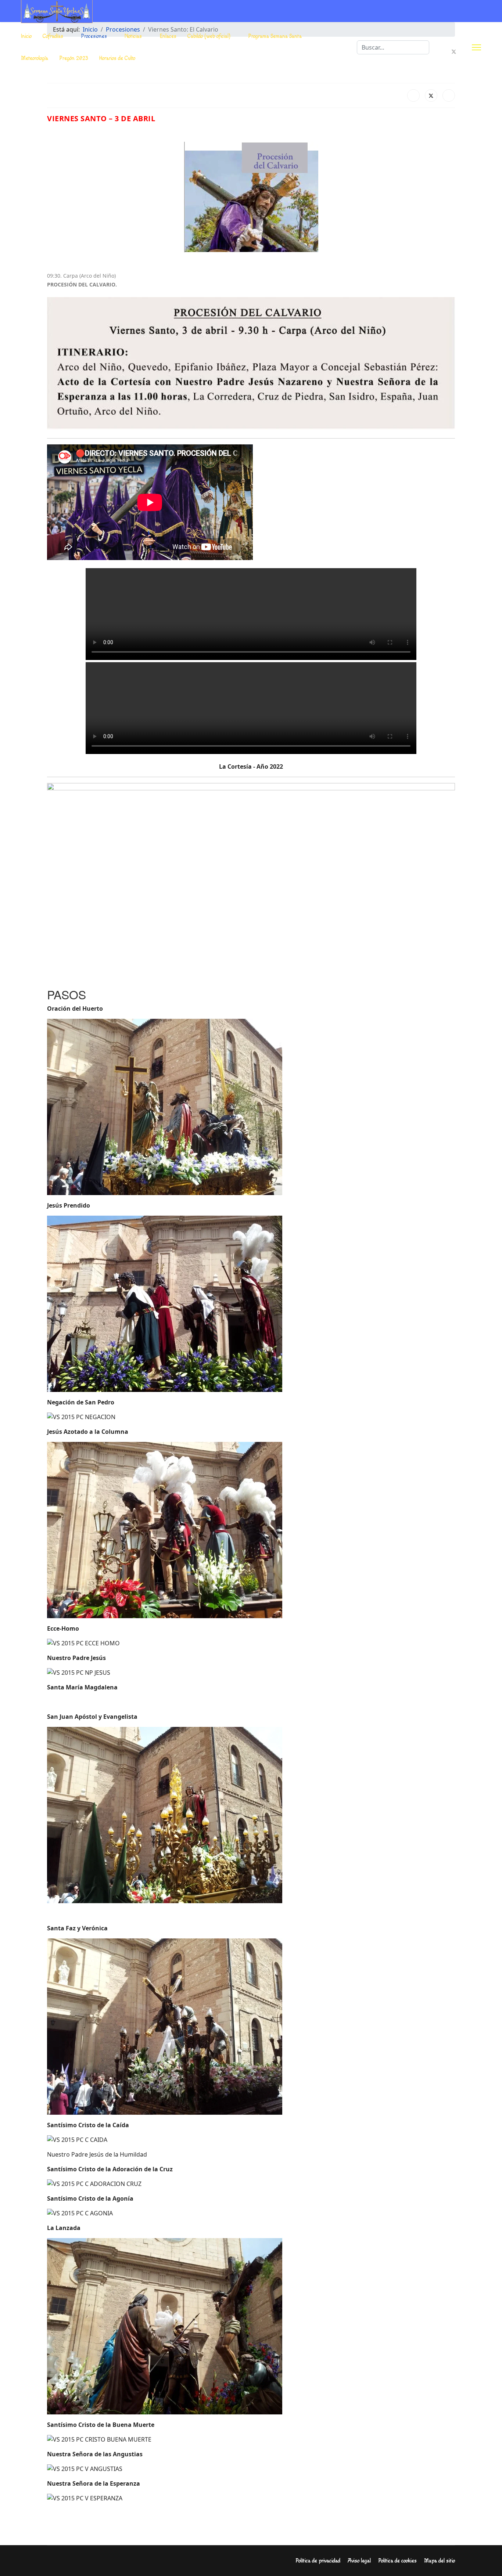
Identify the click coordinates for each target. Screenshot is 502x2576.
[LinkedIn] (449, 95)
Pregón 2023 (74, 58)
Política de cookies (397, 2561)
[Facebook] (453, 43)
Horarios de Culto (117, 58)
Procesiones (94, 36)
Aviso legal (359, 2561)
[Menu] (476, 47)
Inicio (26, 36)
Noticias (133, 36)
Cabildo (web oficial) (209, 36)
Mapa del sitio (440, 2561)
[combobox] (393, 47)
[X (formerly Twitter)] (431, 95)
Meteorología (35, 58)
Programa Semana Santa (276, 36)
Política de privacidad (318, 2561)
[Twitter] (454, 52)
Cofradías (53, 36)
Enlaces (168, 36)
